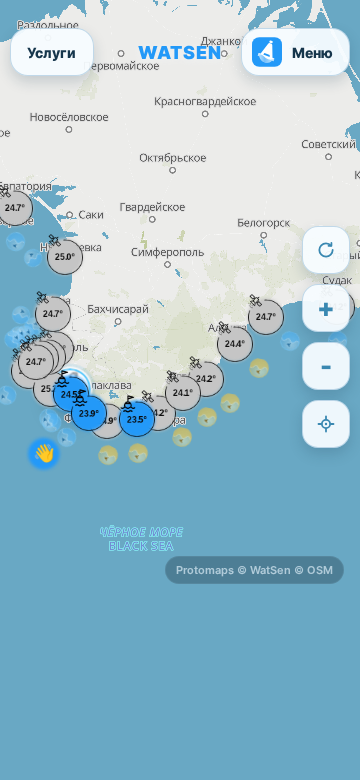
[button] (65, 257)
